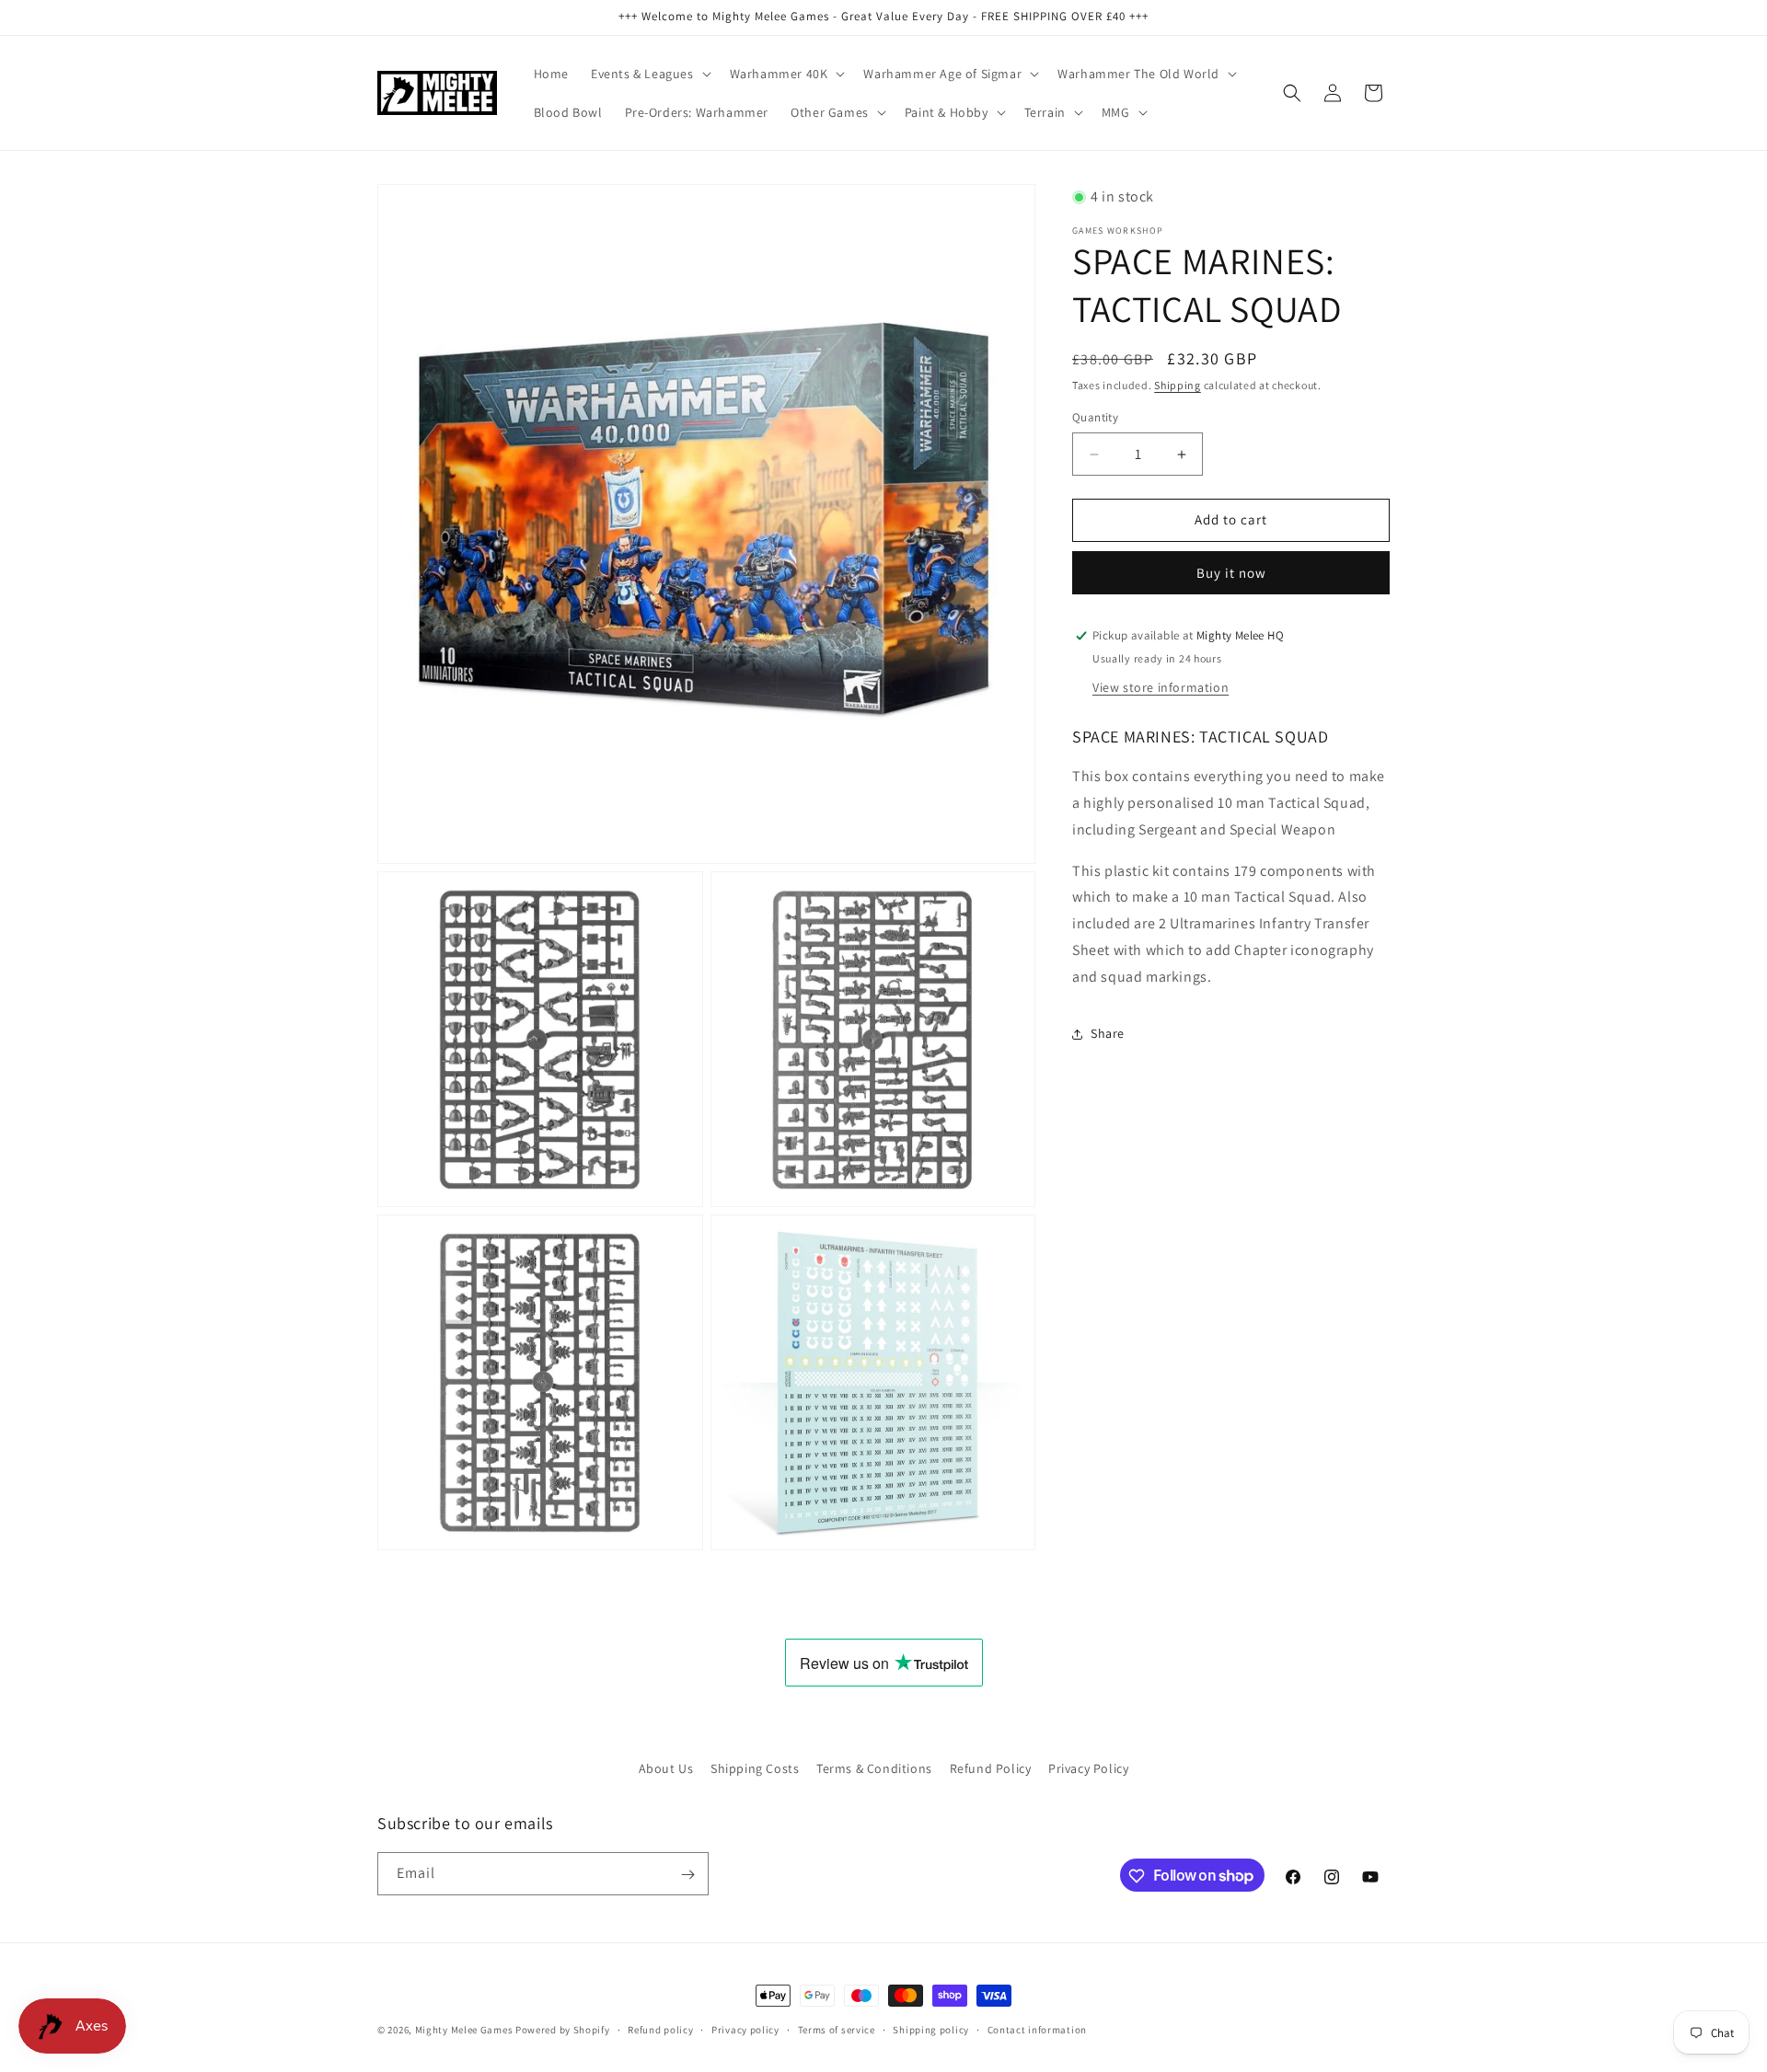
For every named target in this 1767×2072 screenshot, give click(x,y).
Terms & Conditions (874, 1768)
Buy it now (1231, 573)
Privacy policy (745, 2029)
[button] (649, 74)
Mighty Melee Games (464, 2030)
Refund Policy (991, 1768)
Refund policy (660, 2029)
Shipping (1178, 385)
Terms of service (837, 2029)
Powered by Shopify (563, 2030)
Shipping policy (931, 2029)
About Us (666, 1768)
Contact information (1037, 2029)
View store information (1161, 687)
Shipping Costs (755, 1768)
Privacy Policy (1088, 1768)
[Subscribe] (687, 1875)
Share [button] (1108, 1033)
